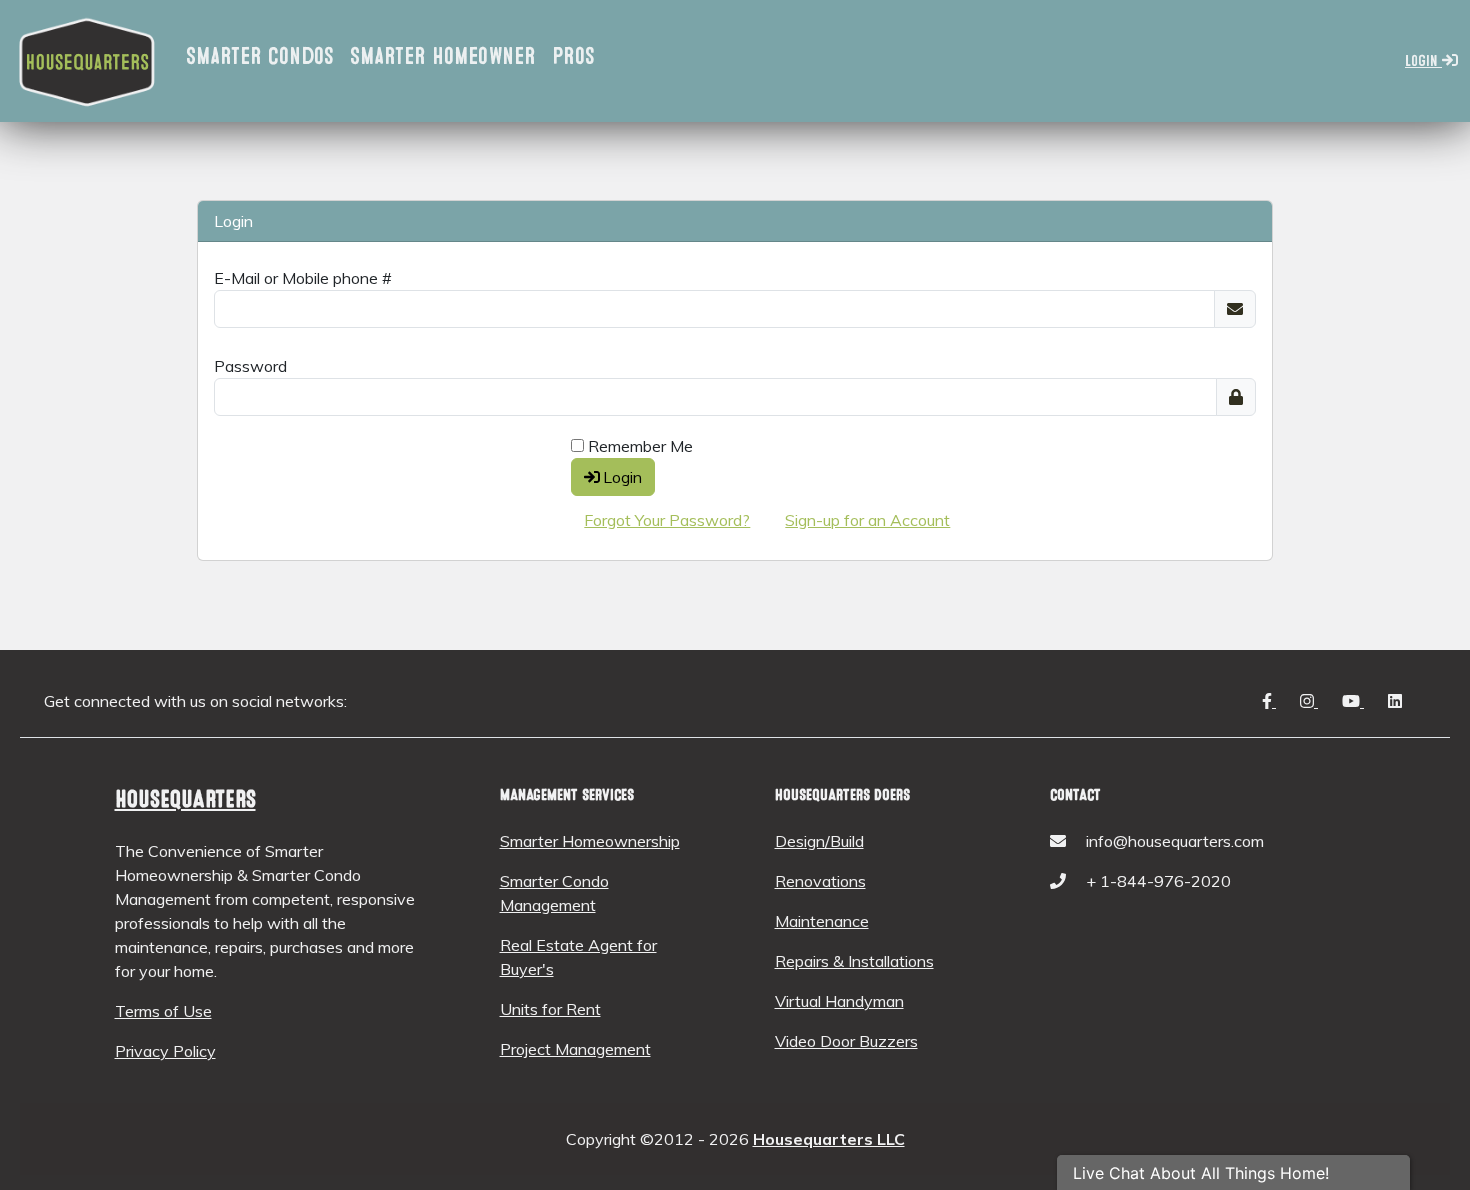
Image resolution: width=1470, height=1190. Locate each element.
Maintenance (822, 921)
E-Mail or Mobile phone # (303, 278)
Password (250, 366)
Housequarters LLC (829, 1139)
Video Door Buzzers (846, 1041)
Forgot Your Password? (667, 520)
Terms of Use (163, 1011)
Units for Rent (550, 1009)
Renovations (820, 881)
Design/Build (819, 841)
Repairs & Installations (854, 961)
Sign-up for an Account (867, 520)
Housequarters (185, 799)
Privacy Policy (165, 1051)
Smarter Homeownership (590, 841)
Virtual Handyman (839, 1001)
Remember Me (638, 446)
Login (1423, 61)
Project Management (575, 1049)
